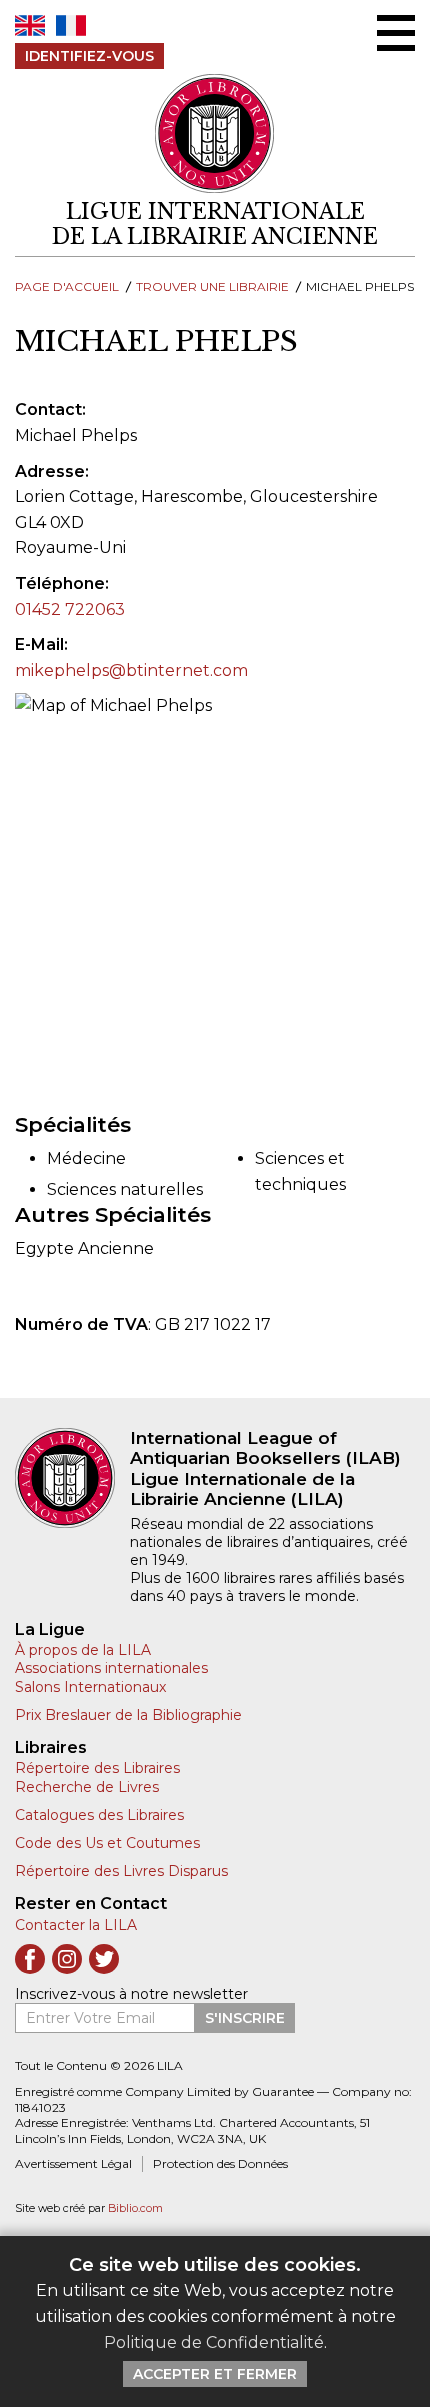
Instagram (67, 1959)
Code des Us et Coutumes (107, 1843)
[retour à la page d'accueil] (72, 1478)
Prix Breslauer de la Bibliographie (128, 1715)
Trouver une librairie (212, 286)
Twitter (104, 1959)
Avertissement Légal (73, 2163)
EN (30, 25)
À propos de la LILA (83, 1650)
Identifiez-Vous (89, 56)
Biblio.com (135, 2208)
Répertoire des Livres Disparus (121, 1871)
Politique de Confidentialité (214, 2342)
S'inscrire (245, 2018)
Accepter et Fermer (215, 2374)
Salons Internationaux (90, 1687)
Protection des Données (220, 2163)
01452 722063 (70, 609)
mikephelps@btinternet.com (131, 670)
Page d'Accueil (67, 286)
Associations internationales (111, 1668)
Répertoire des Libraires (97, 1768)
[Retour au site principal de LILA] (215, 133)
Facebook (30, 1959)
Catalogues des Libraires (99, 1815)
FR (71, 25)
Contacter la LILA (76, 1925)
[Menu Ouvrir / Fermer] (396, 33)
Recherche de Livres (87, 1787)
